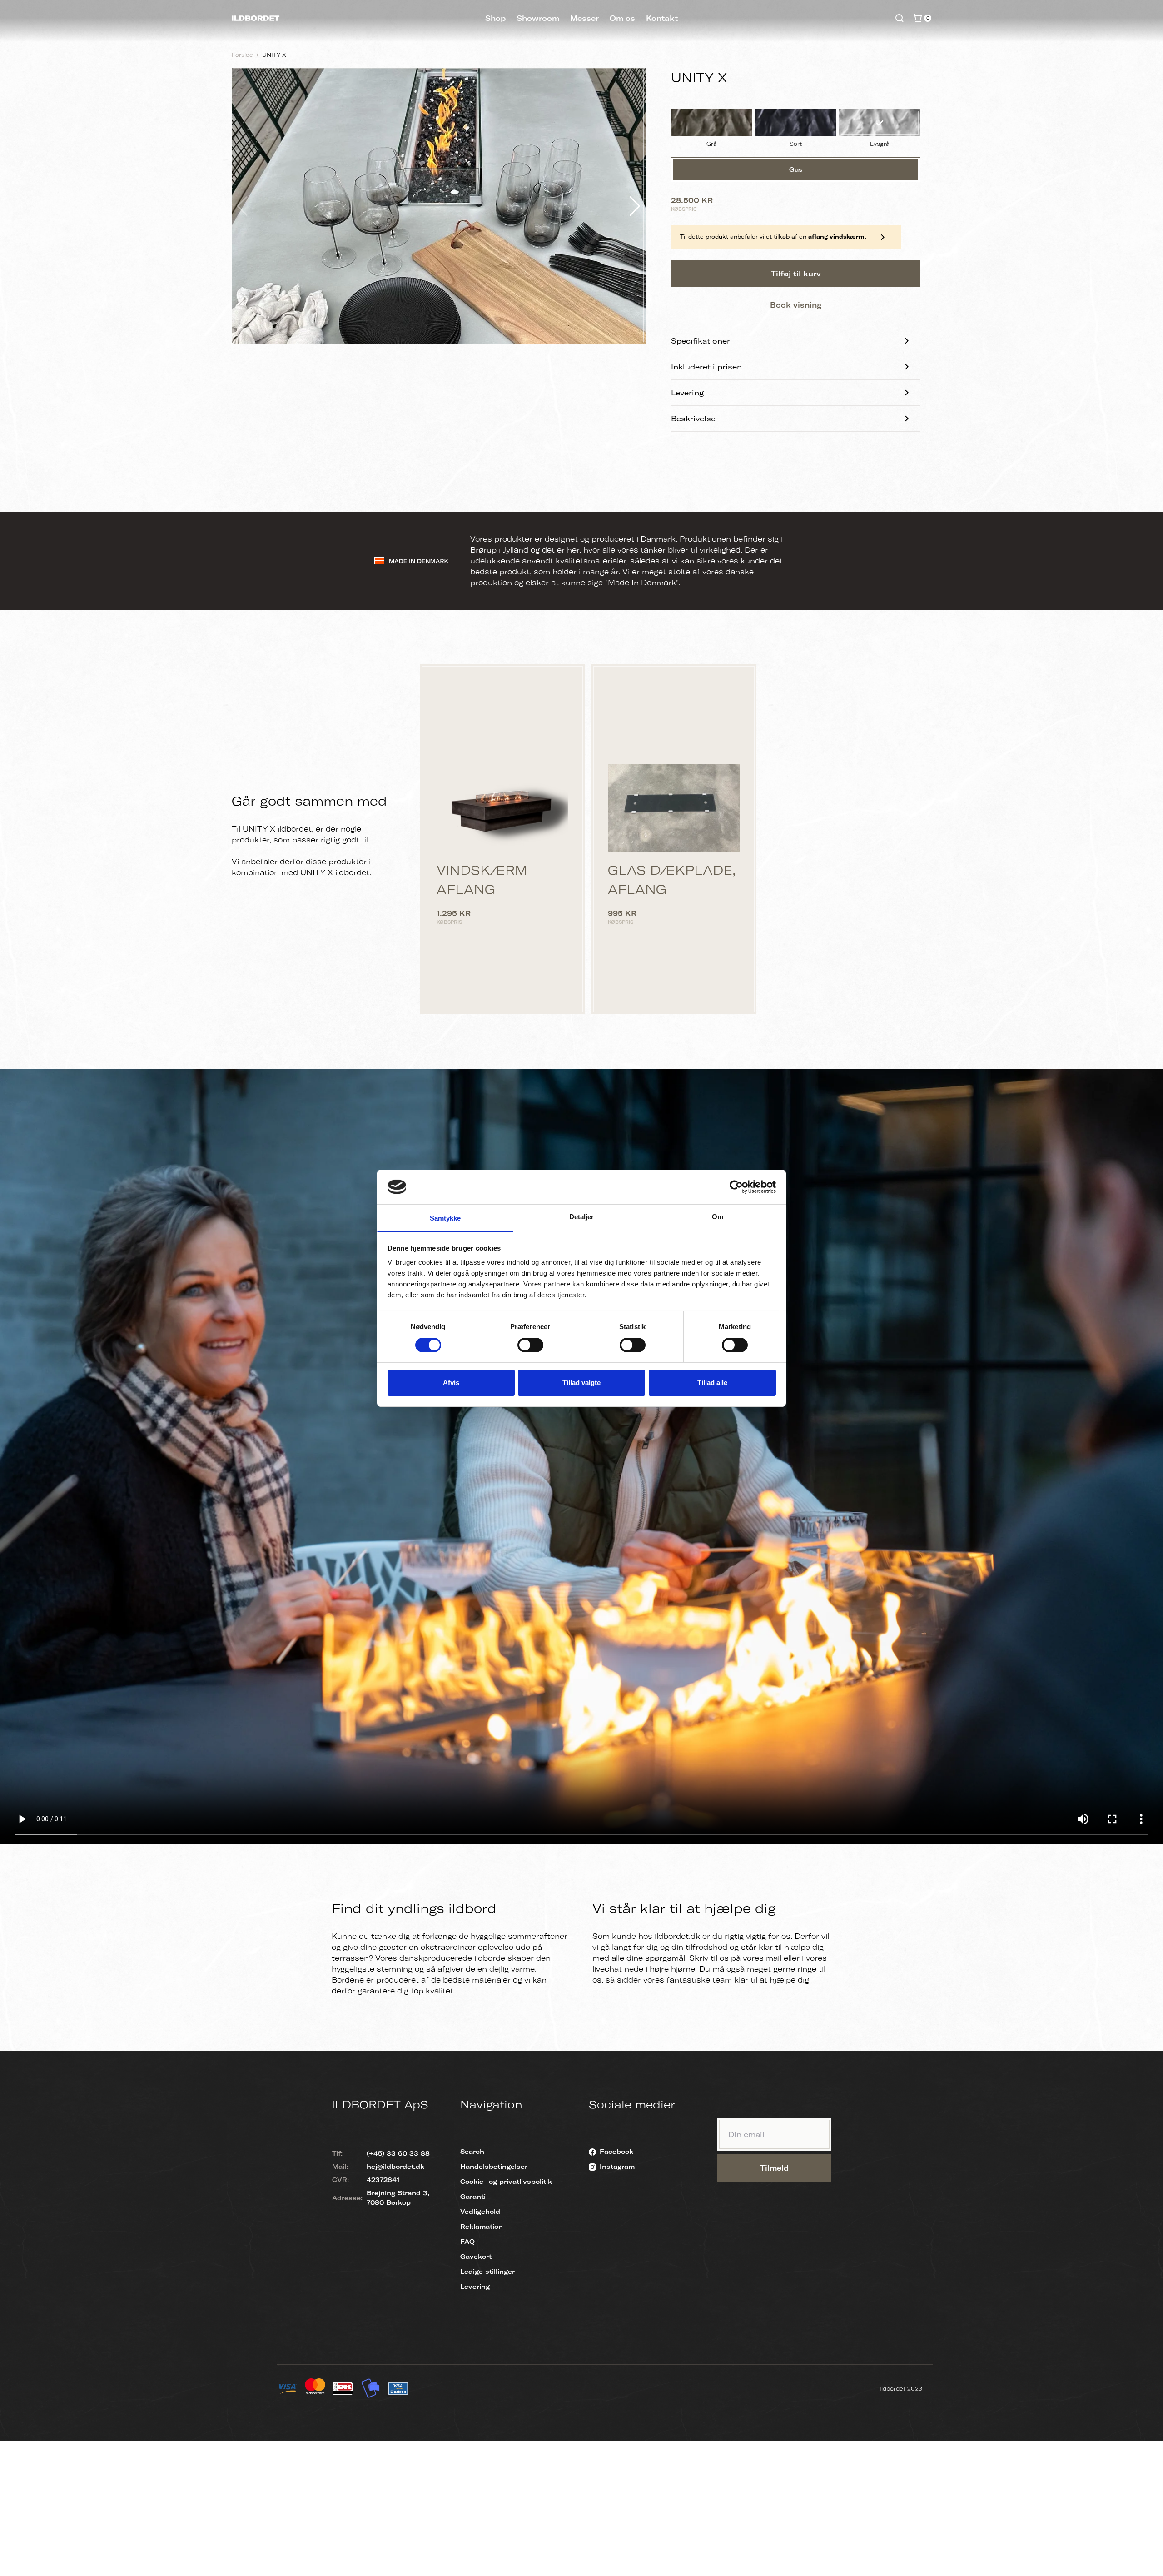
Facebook (616, 2152)
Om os (622, 18)
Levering (687, 393)
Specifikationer (701, 341)
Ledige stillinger (487, 2272)
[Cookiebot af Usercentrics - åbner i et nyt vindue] (736, 1187)
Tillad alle (712, 1383)
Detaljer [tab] (582, 1217)
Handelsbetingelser (494, 2167)
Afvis (451, 1383)
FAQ (467, 2242)
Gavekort (476, 2257)
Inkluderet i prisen (706, 367)
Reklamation (482, 2227)
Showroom (538, 18)
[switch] (530, 1345)
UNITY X (274, 55)
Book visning (796, 305)
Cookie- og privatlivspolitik (506, 2182)
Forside (242, 55)
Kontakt (662, 18)
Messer (584, 18)
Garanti (473, 2197)
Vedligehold (480, 2212)
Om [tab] (718, 1217)
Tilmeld (774, 2168)
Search (472, 2152)
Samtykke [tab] (445, 1218)
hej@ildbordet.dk (395, 2167)
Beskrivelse (693, 419)
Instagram (617, 2167)
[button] (635, 206)
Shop (495, 18)
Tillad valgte (581, 1383)
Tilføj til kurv (796, 274)
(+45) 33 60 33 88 (398, 2153)
